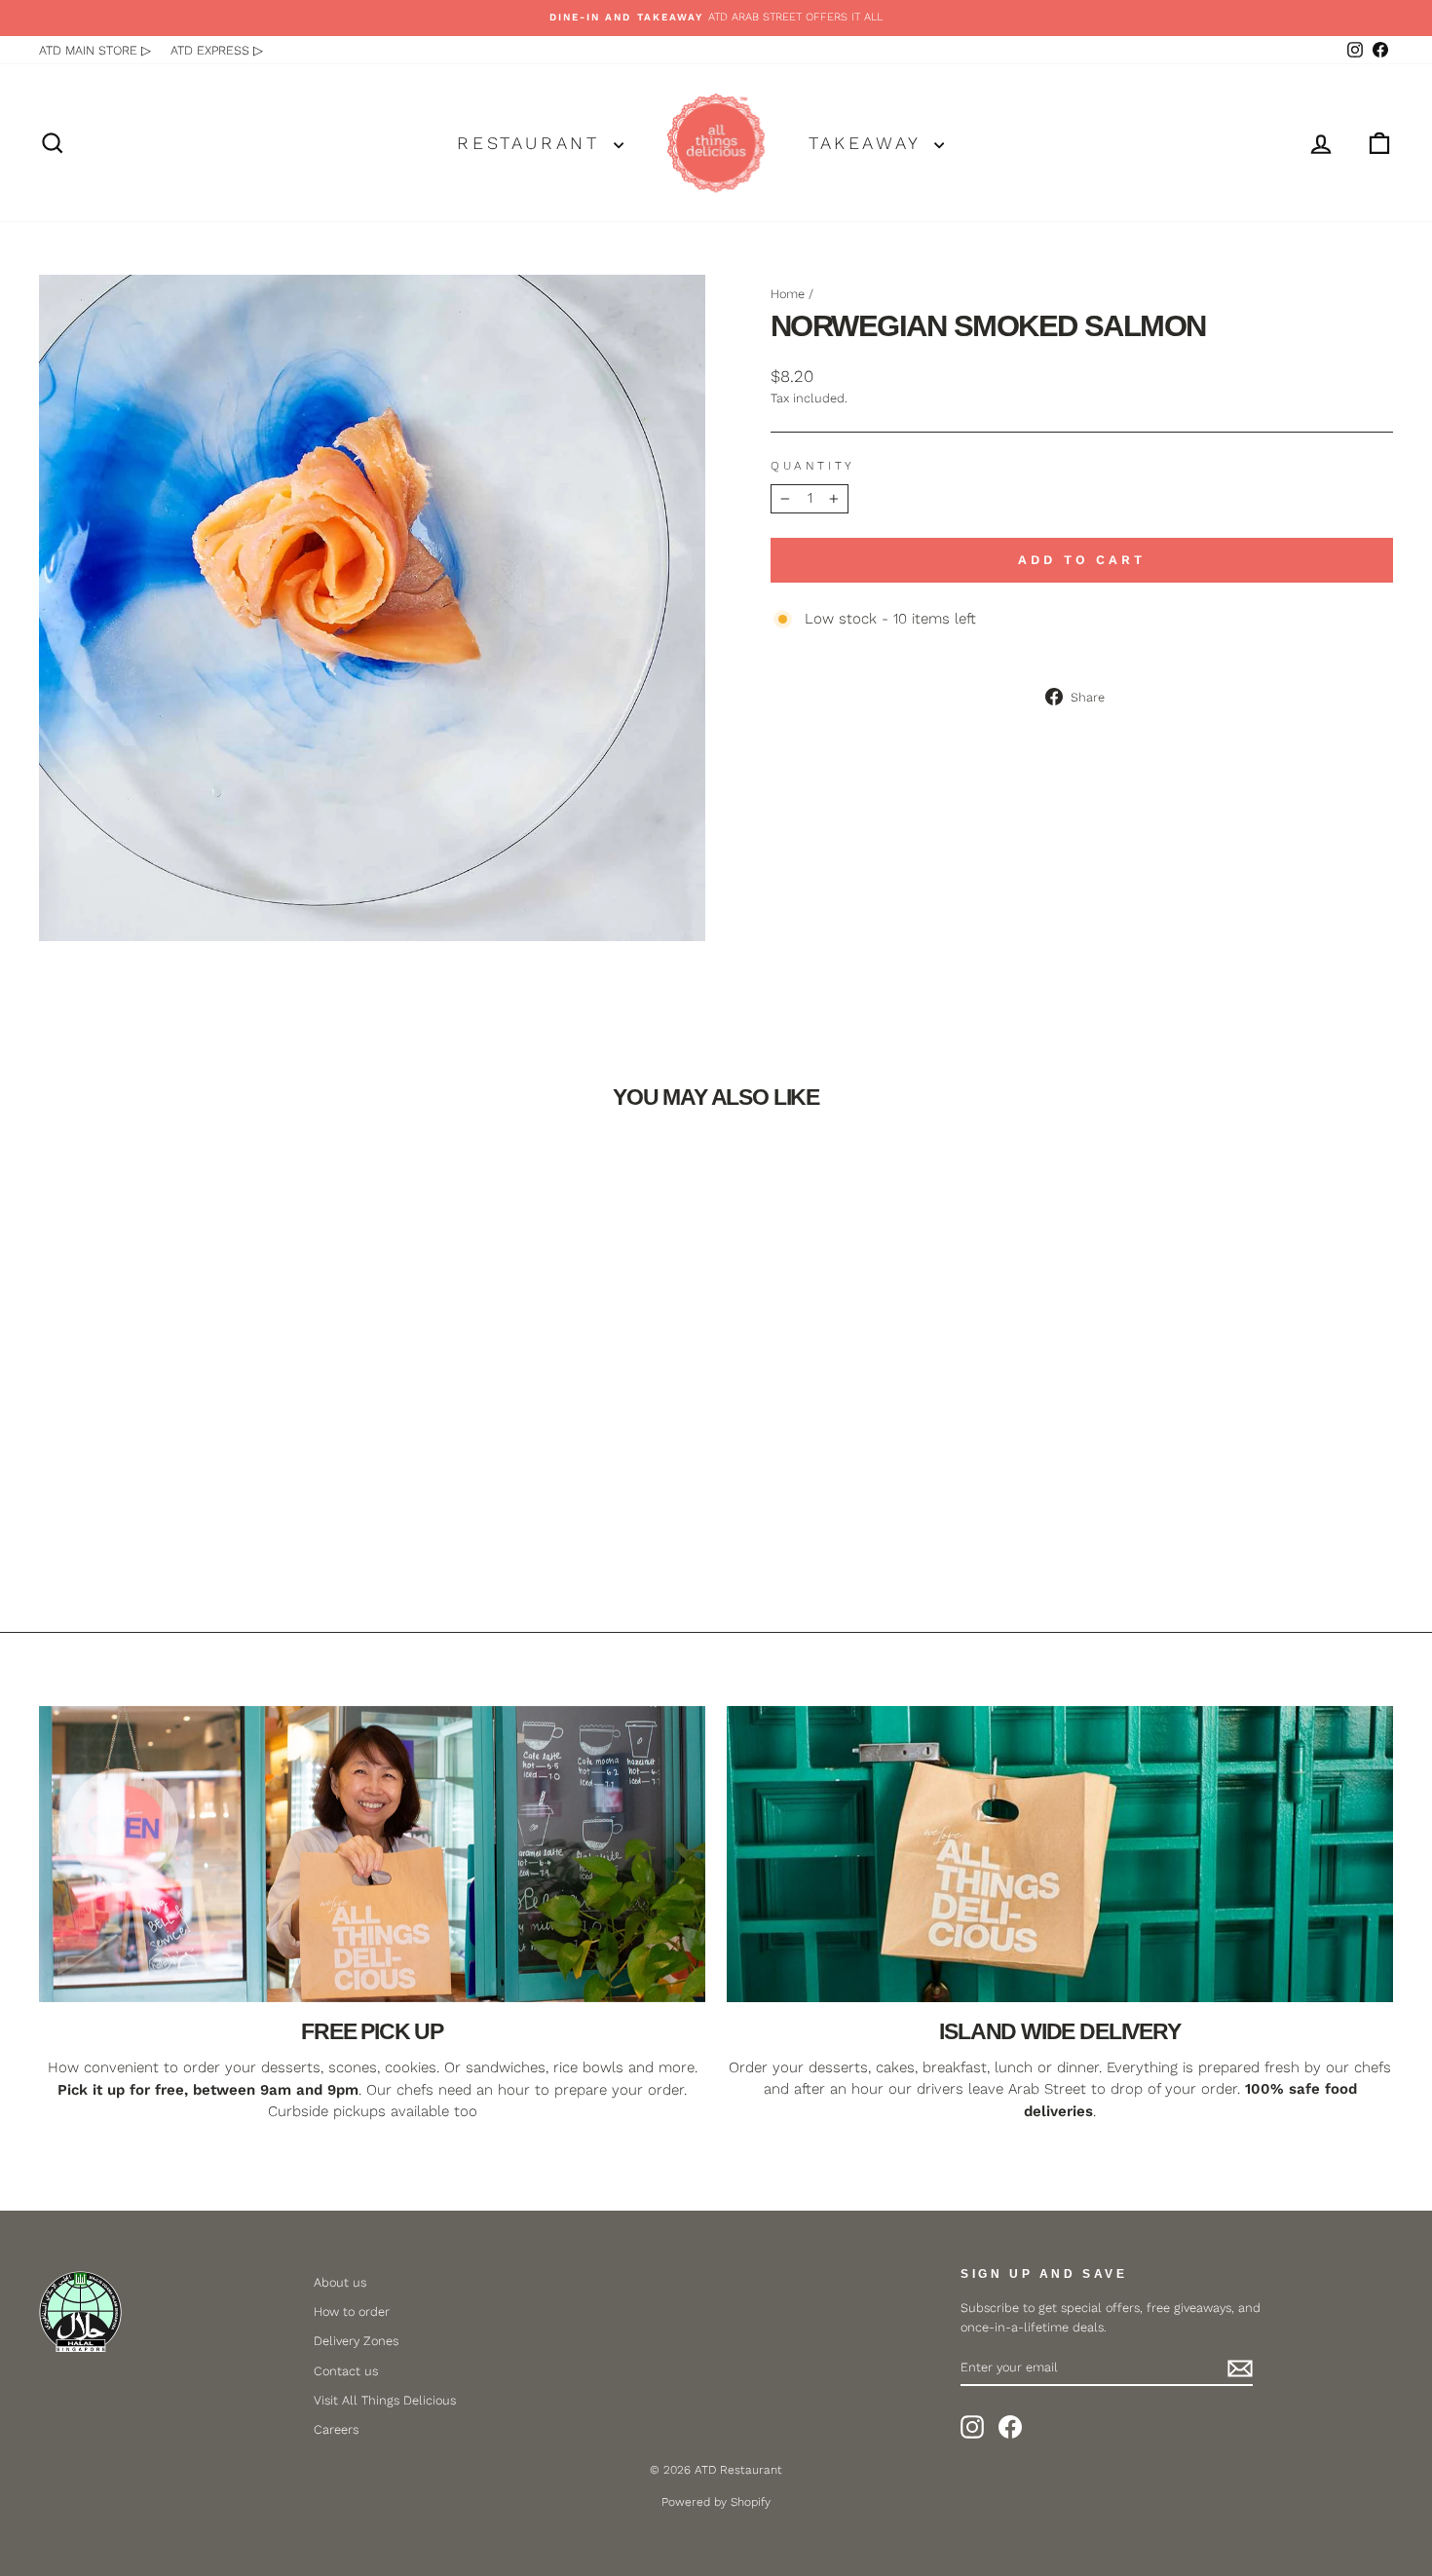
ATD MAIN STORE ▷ (95, 50)
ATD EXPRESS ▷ (217, 50)
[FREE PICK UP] (372, 1854)
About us (340, 2282)
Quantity (813, 466)
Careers (336, 2429)
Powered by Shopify (716, 2502)
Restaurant (533, 143)
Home (788, 294)
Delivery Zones (356, 2341)
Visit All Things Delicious (385, 2400)
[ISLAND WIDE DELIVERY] (1060, 1854)
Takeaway (869, 143)
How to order (352, 2311)
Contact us (346, 2371)
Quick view (201, 1458)
